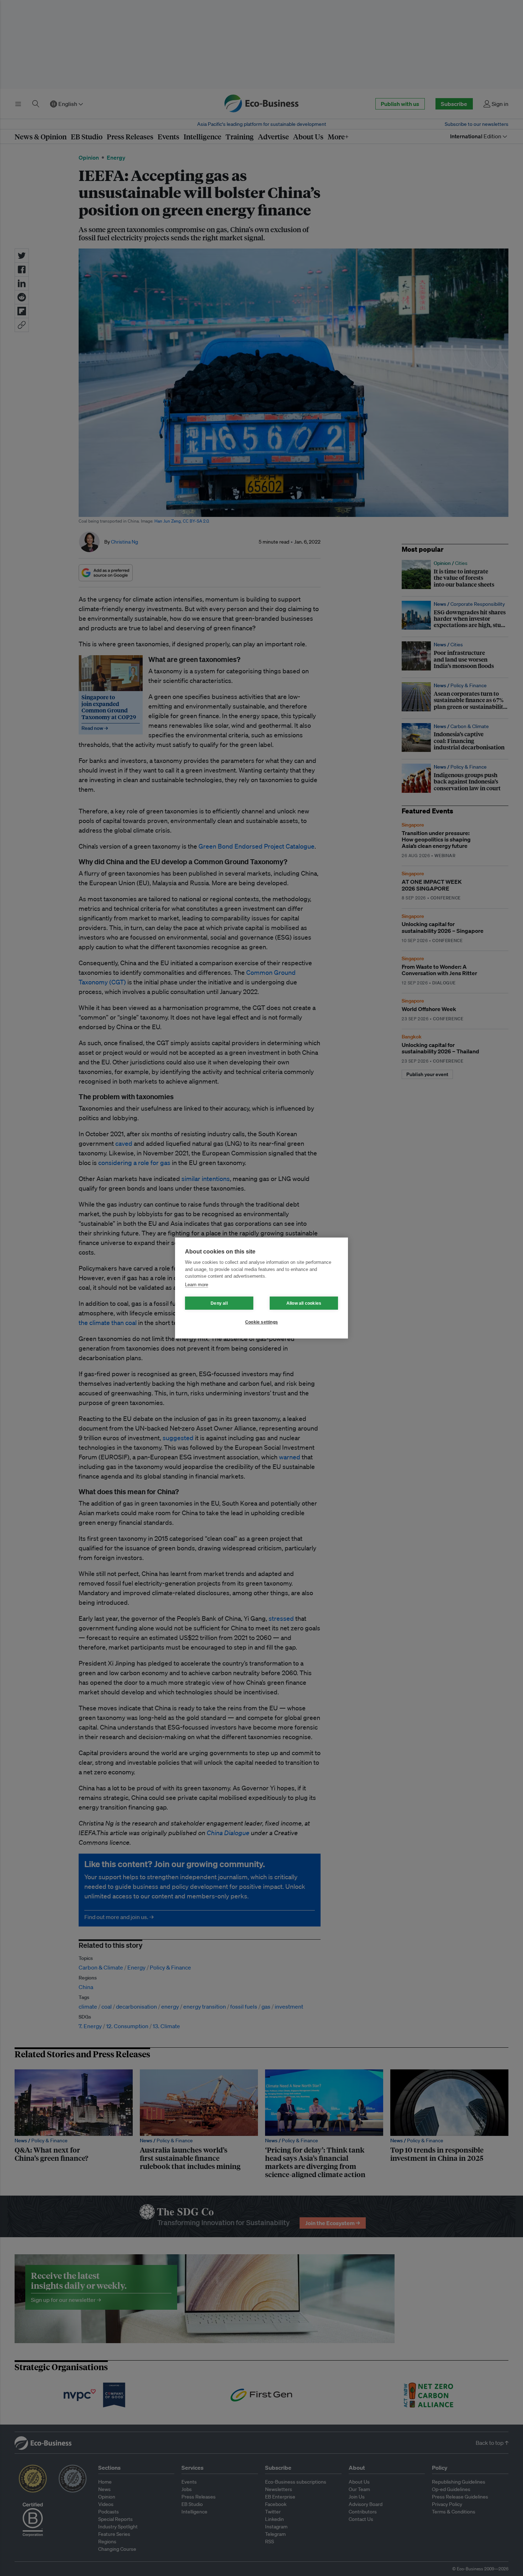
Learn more (197, 1285)
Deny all (219, 1303)
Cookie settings (261, 1322)
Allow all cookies (304, 1303)
